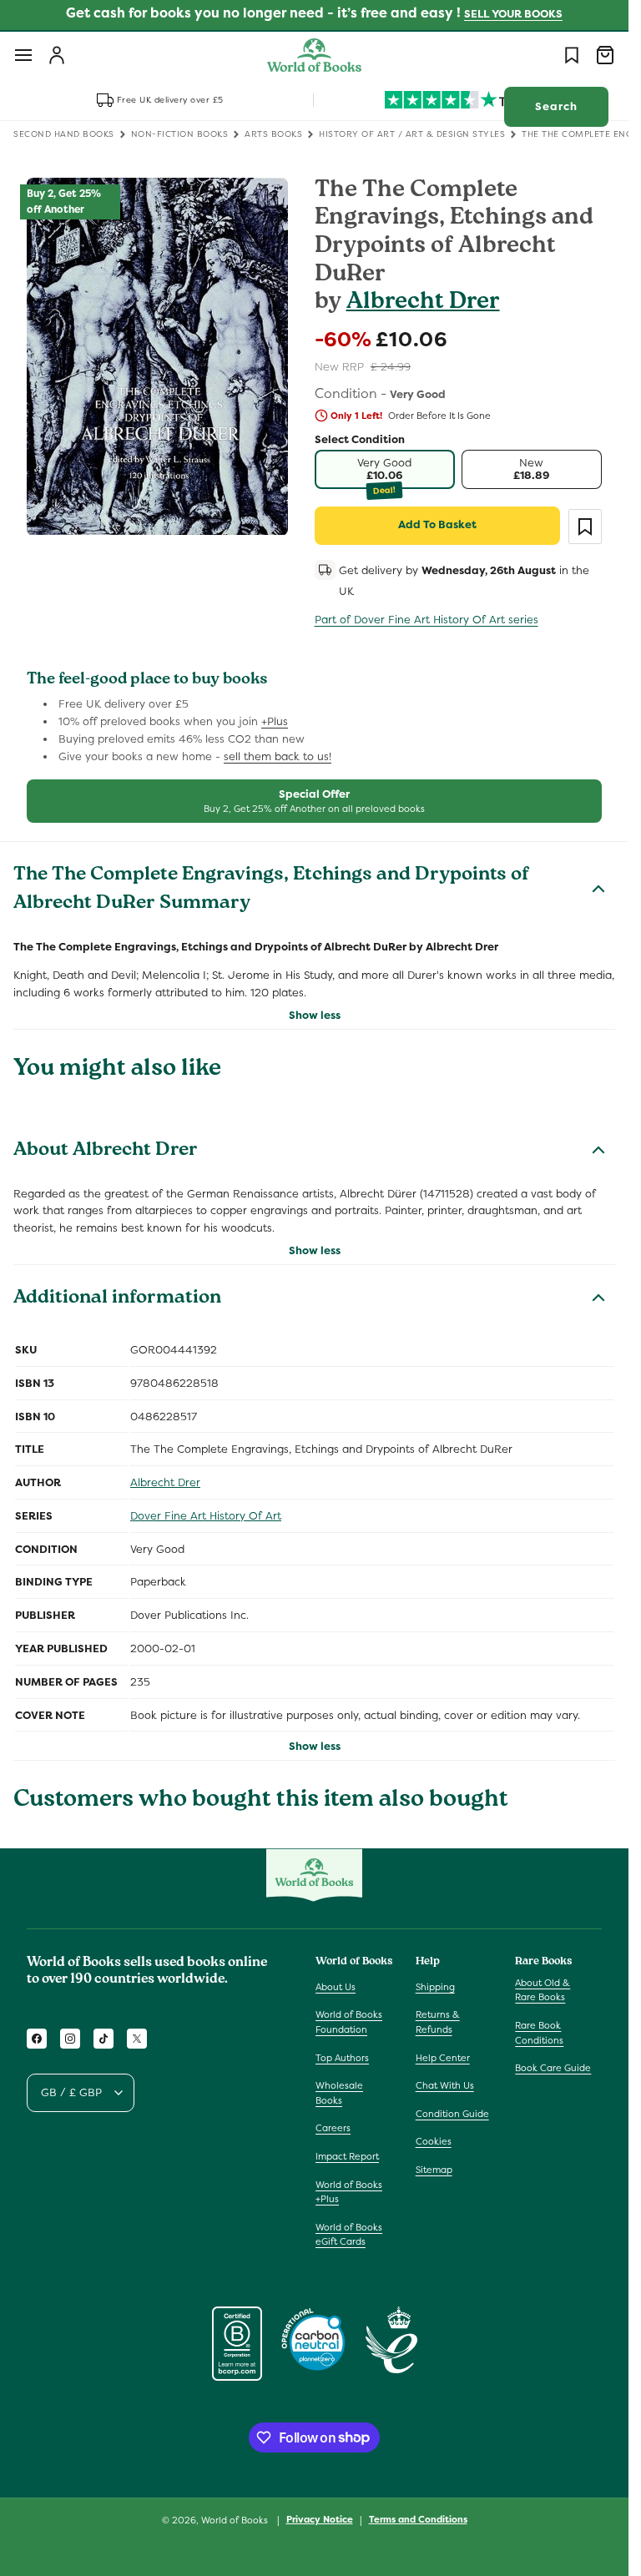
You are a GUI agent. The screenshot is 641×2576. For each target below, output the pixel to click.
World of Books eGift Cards (349, 2235)
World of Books (236, 2520)
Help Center (443, 2058)
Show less (315, 1015)
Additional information (117, 1299)
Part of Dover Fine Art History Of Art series (426, 620)
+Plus (275, 721)
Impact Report (347, 2156)
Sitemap (434, 2170)
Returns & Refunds (438, 2022)
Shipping (435, 1987)
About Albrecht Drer (106, 1152)
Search (556, 106)
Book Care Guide (553, 2068)
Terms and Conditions (418, 2519)
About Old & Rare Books (543, 1990)
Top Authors (342, 2058)
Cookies (434, 2141)
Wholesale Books (339, 2093)
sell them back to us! (278, 756)
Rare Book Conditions (539, 2033)
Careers (333, 2128)
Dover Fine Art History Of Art (206, 1516)
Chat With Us (445, 2085)
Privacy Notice (320, 2519)
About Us (336, 1987)
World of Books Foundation (349, 2022)
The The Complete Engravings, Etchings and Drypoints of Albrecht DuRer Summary (271, 890)
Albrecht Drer (423, 303)
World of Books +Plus (349, 2192)
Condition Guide (452, 2114)
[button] (23, 55)
